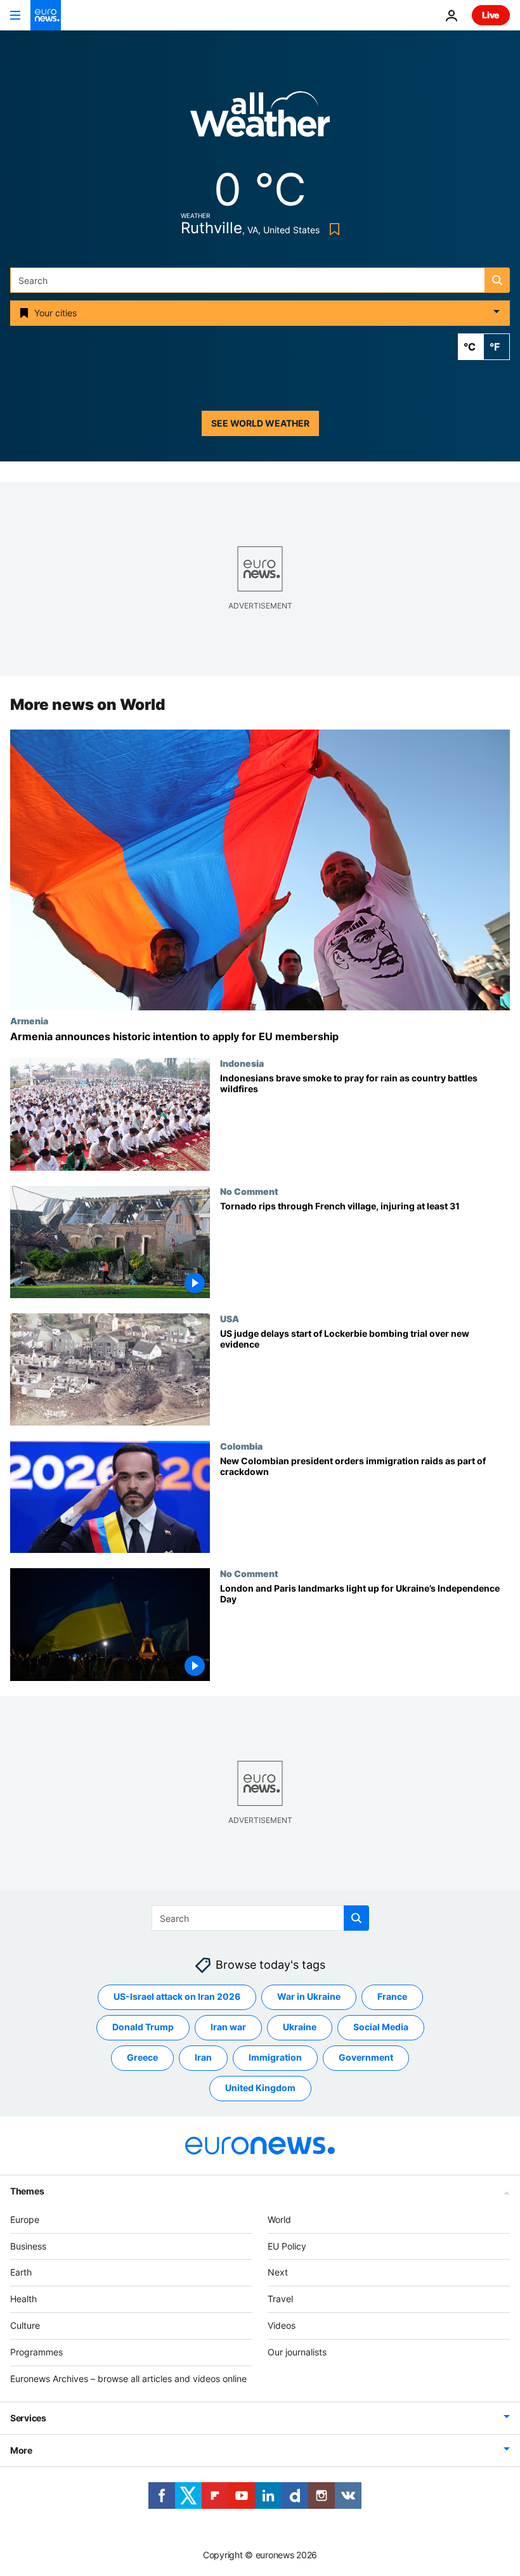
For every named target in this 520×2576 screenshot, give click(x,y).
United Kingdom (260, 2088)
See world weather (260, 423)
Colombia (241, 1446)
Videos (282, 2325)
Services (28, 2418)
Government (366, 2057)
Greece (142, 2057)
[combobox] (260, 280)
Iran (203, 2057)
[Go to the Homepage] (46, 15)
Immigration (275, 2057)
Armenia (29, 1021)
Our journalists (297, 2352)
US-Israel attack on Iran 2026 (177, 1996)
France (392, 1996)
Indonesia (242, 1064)
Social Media (381, 2027)
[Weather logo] (260, 118)
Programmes (36, 2352)
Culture (25, 2325)
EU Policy (287, 2246)
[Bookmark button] (332, 229)
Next (278, 2272)
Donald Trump (143, 2027)
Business (28, 2246)
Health (23, 2299)
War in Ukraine (309, 1996)
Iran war (228, 2027)
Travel (280, 2299)
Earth (21, 2272)
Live (491, 15)
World (279, 2219)
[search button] (497, 280)
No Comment (249, 1191)
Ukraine (300, 2027)
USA (230, 1318)
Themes (27, 2191)
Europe (25, 2219)
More (21, 2450)
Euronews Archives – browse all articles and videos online (128, 2379)
